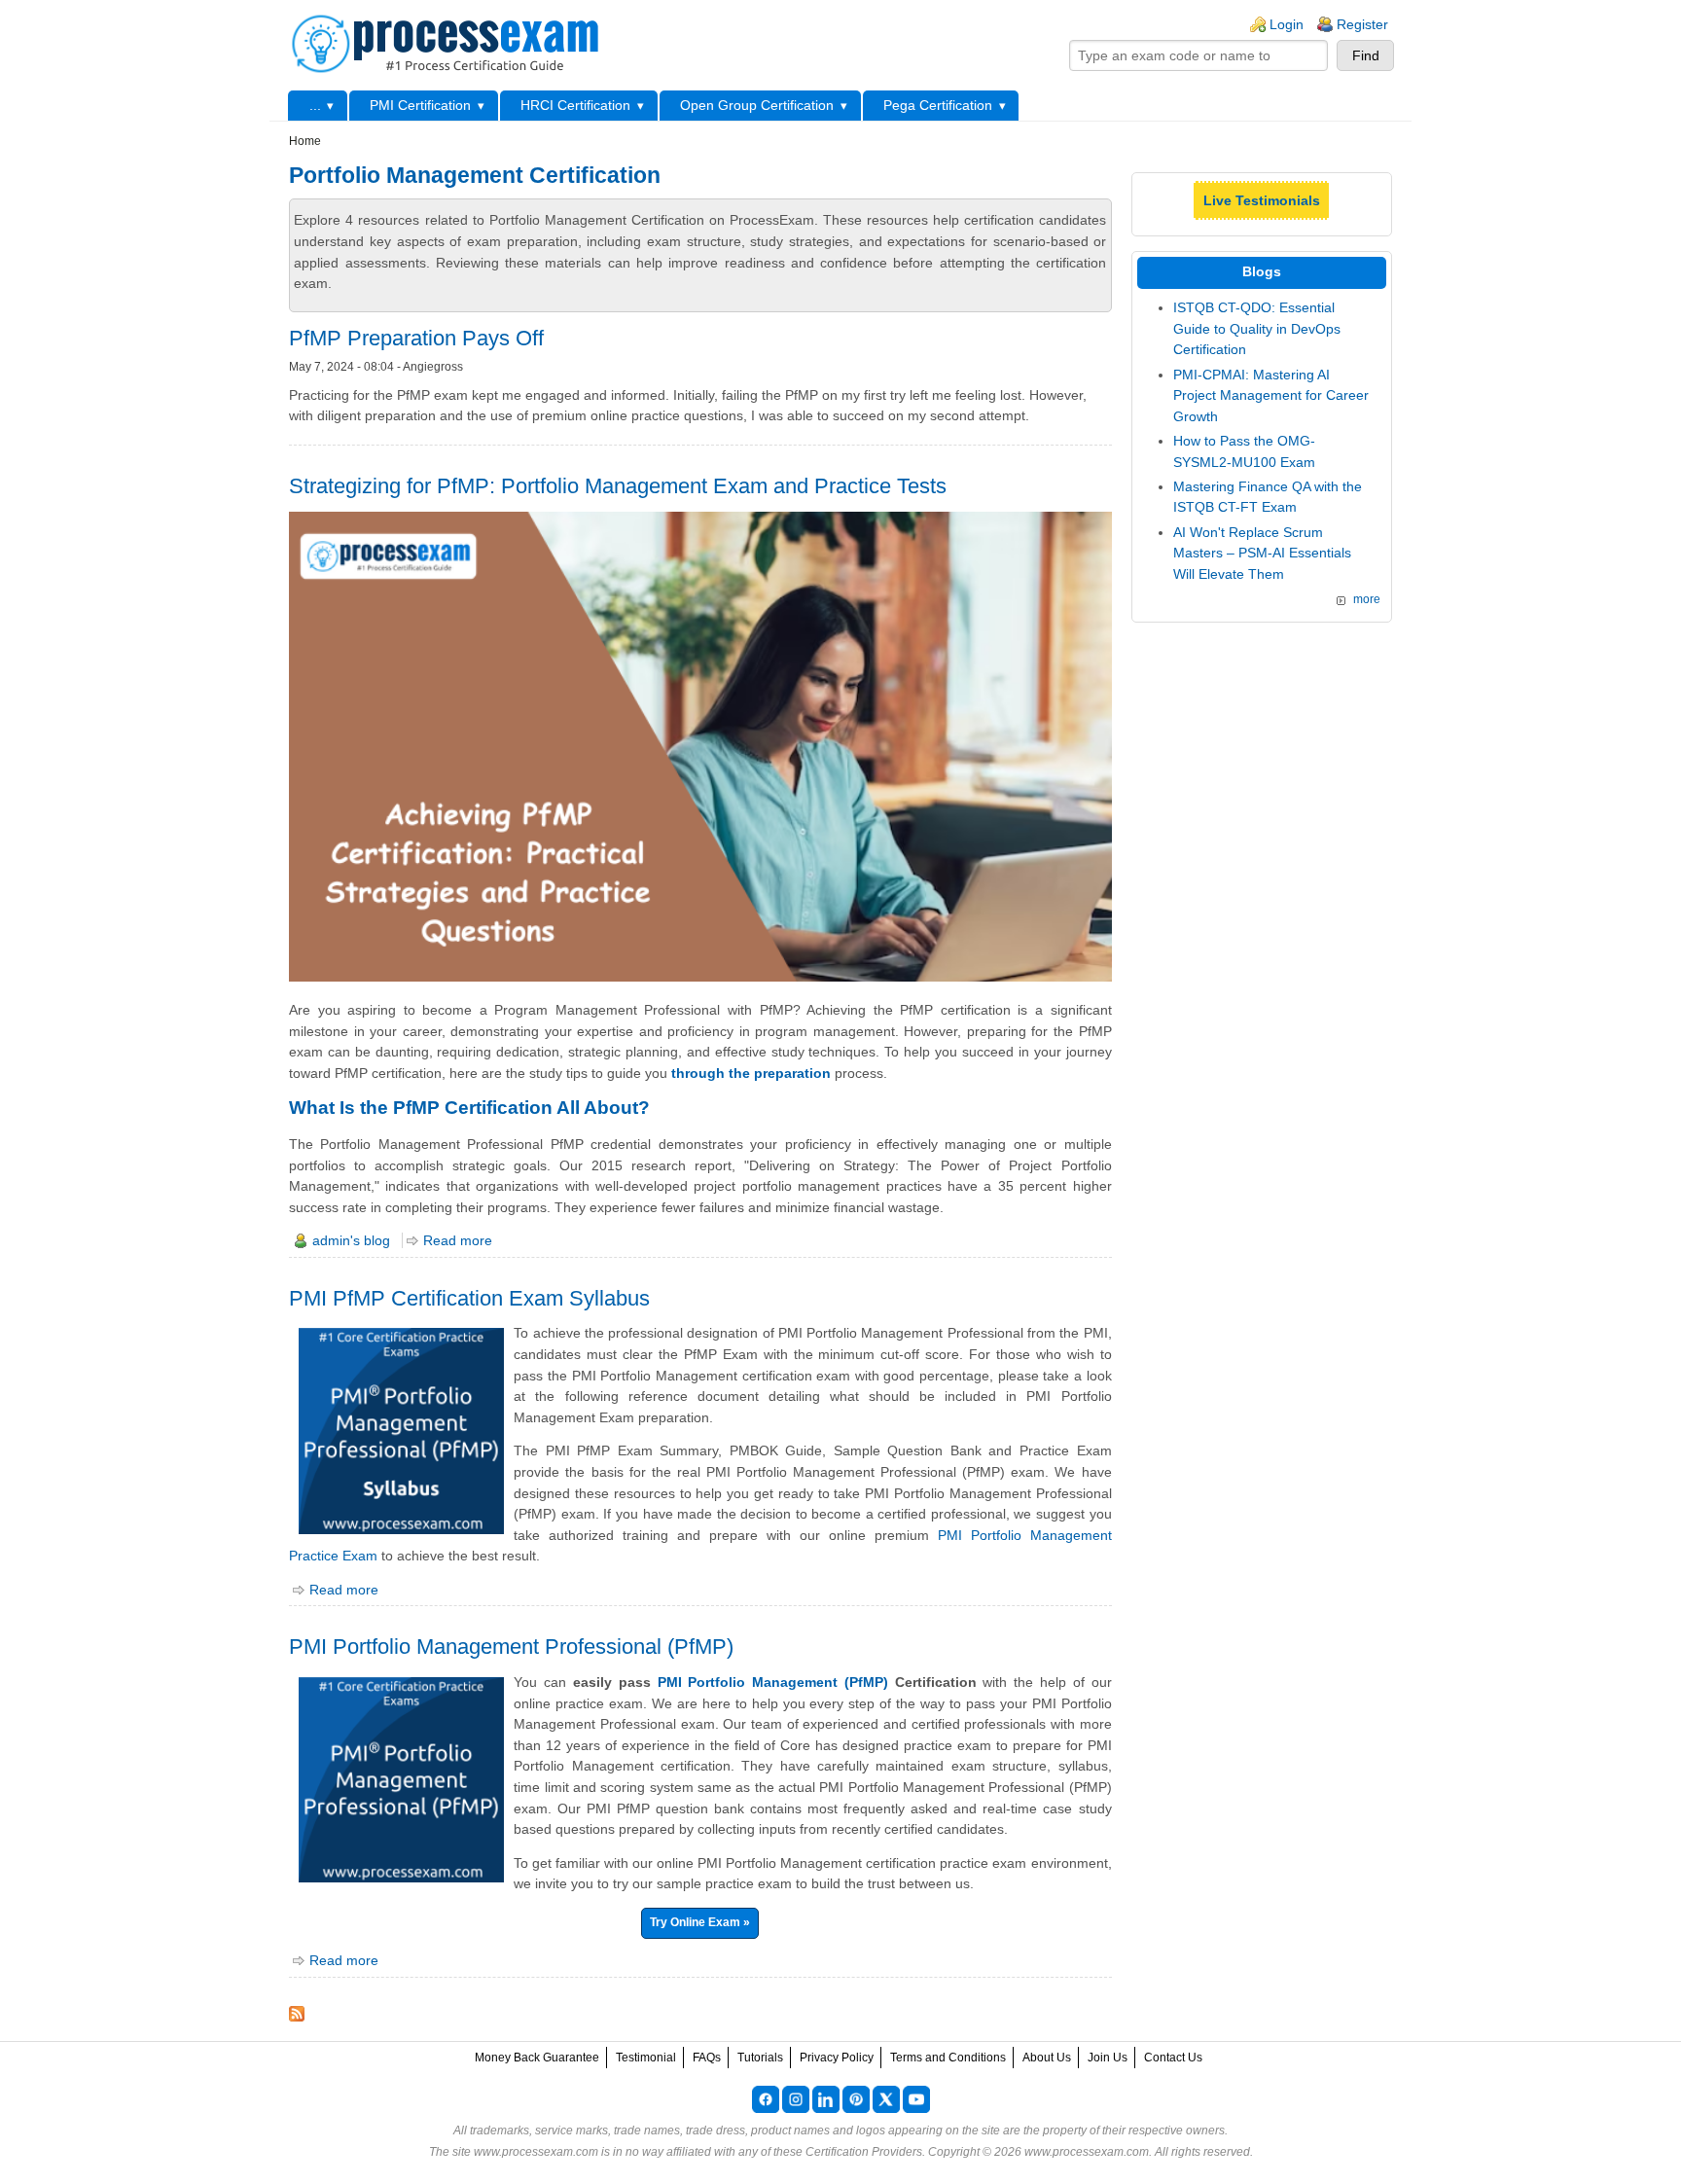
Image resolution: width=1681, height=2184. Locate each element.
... (315, 105)
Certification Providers (864, 2152)
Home (305, 141)
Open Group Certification (757, 105)
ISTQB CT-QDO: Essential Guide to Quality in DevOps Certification (1257, 328)
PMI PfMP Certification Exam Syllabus (469, 1298)
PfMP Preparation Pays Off (416, 338)
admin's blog (351, 1240)
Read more (458, 1240)
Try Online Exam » (700, 1922)
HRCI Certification (575, 105)
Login (1287, 24)
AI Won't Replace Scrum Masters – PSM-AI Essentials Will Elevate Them (1262, 553)
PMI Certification (420, 105)
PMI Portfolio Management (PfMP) (773, 1682)
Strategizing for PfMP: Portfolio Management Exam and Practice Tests (618, 486)
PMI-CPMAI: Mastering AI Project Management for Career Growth (1271, 395)
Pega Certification (938, 105)
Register (1362, 24)
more (1367, 599)
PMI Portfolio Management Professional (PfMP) (511, 1647)
